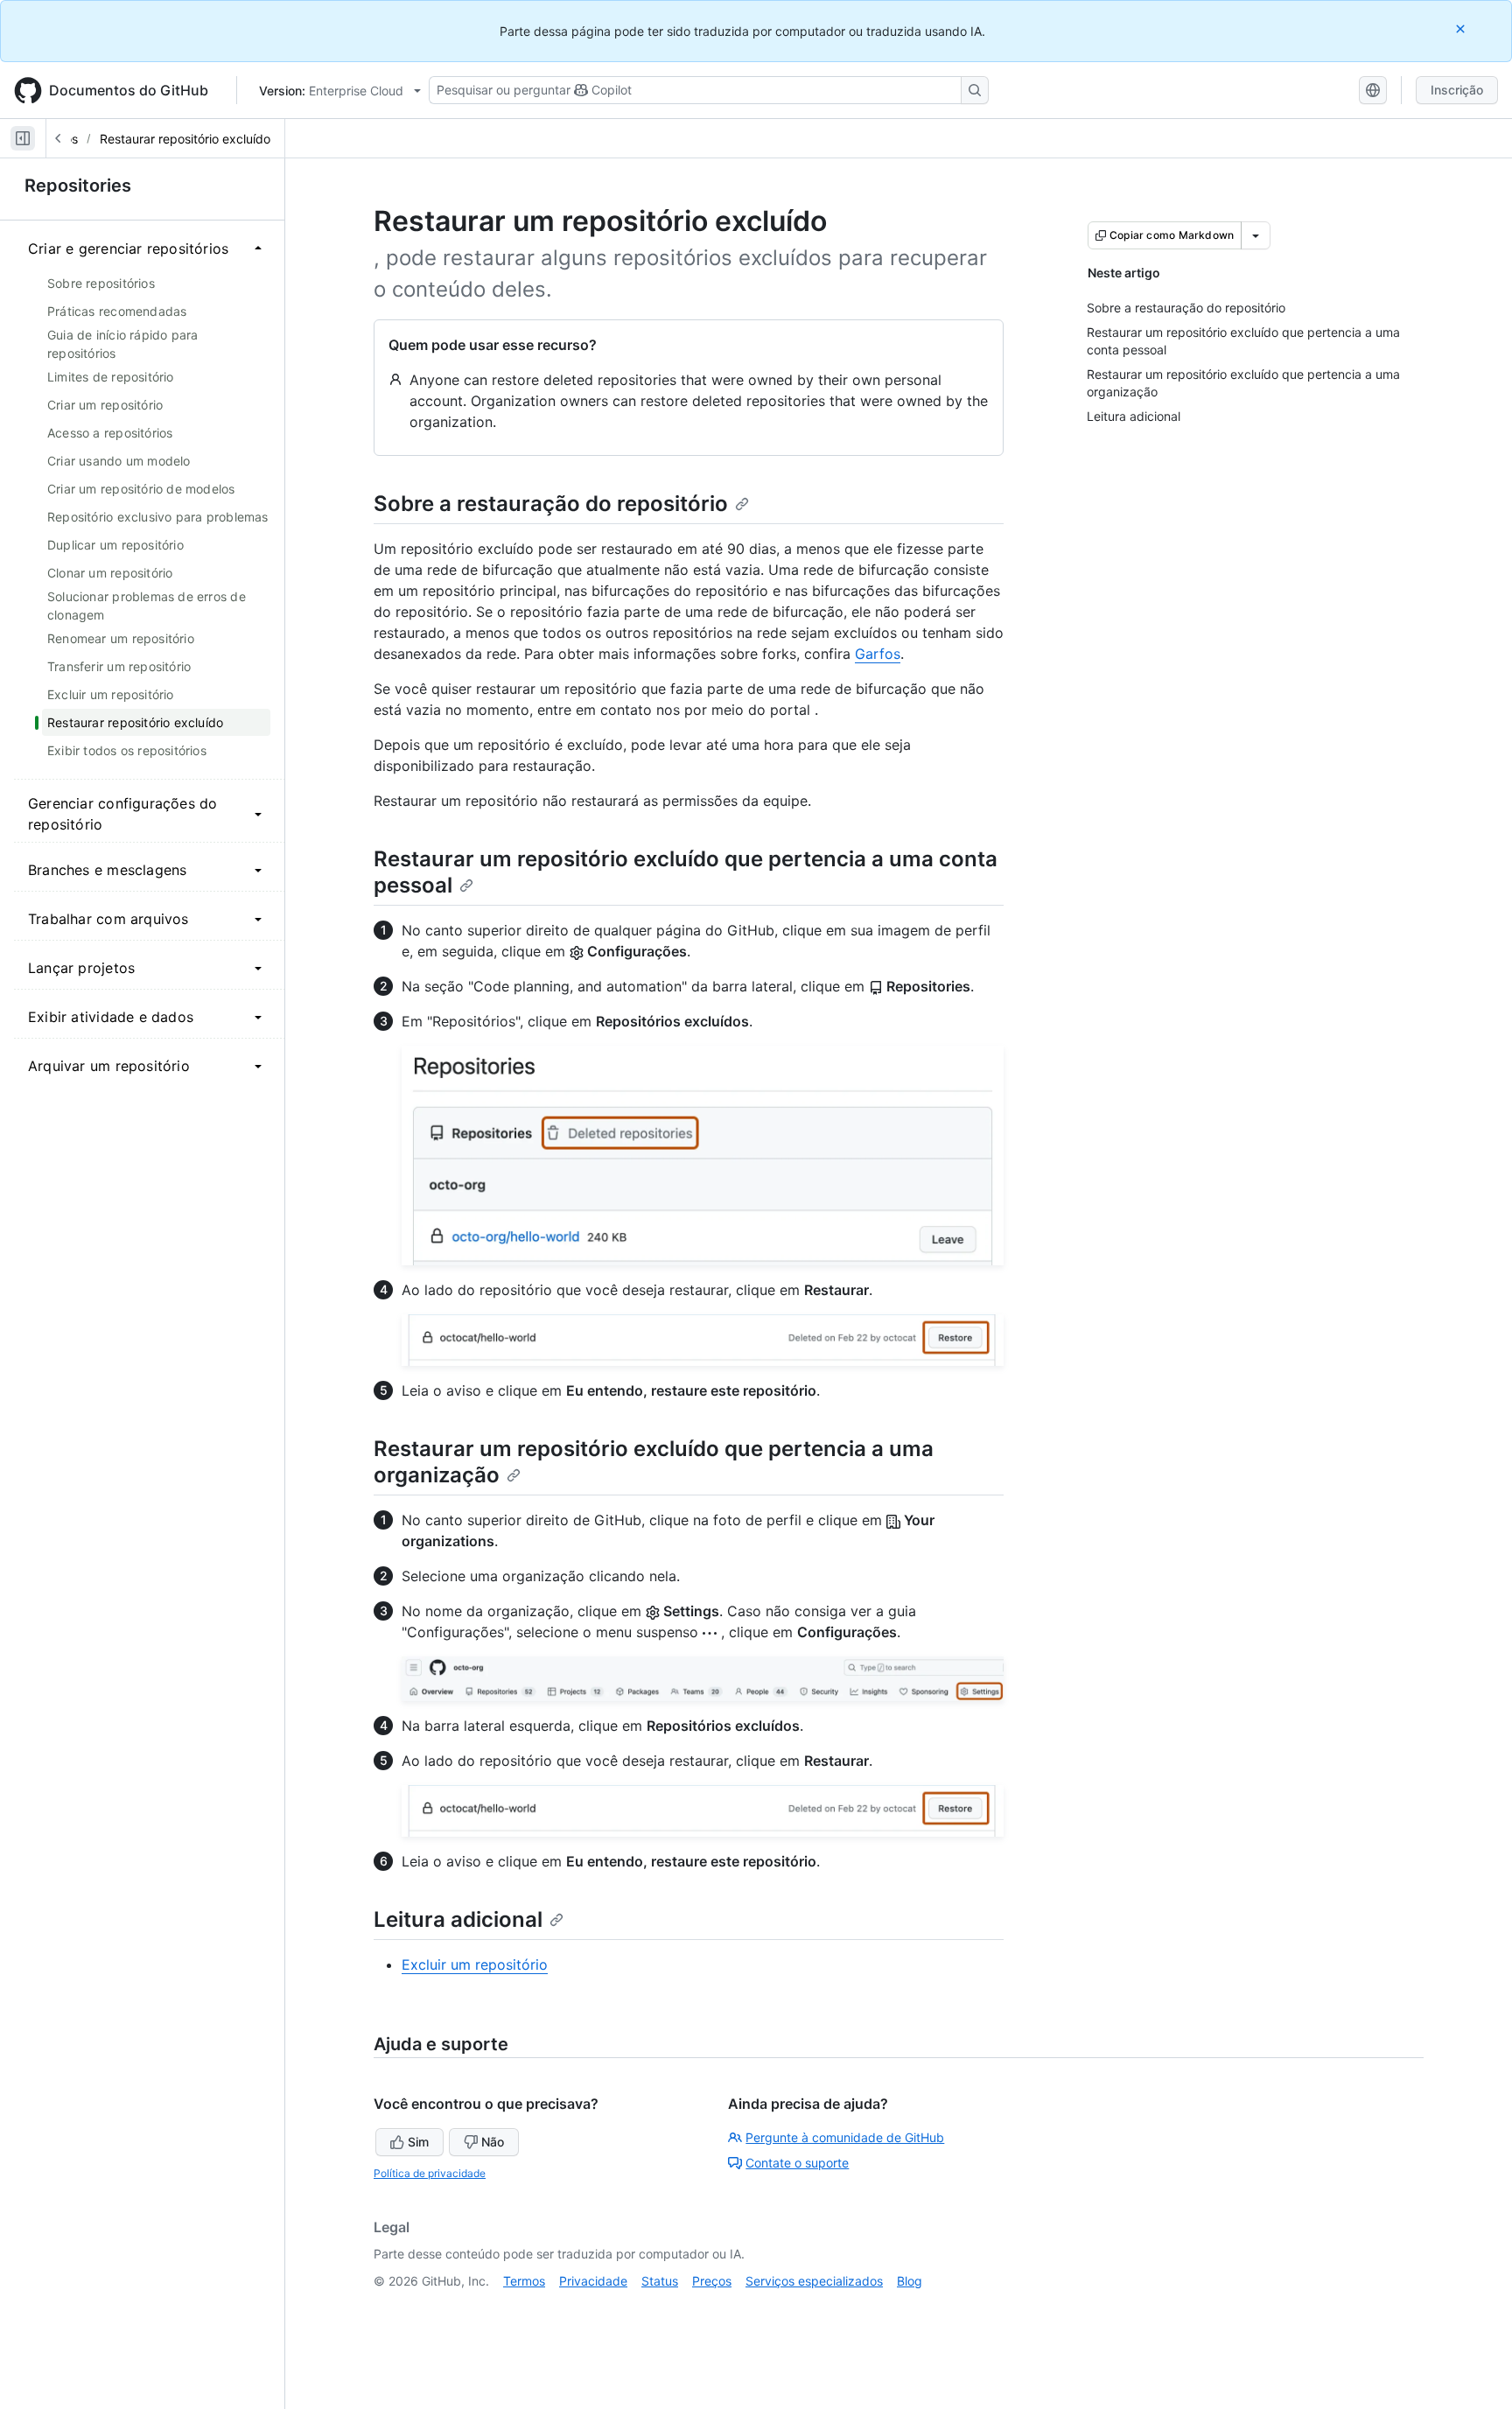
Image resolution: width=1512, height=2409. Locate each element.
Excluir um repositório (475, 1964)
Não (493, 2142)
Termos (524, 2281)
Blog (910, 2281)
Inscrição (1457, 90)
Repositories (78, 186)
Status (660, 2281)
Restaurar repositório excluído (185, 139)
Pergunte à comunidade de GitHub (845, 2137)
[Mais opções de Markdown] (1256, 235)
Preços (712, 2281)
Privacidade (593, 2281)
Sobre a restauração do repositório (551, 504)
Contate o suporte (797, 2163)
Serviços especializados (814, 2281)
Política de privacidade (430, 2173)
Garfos (878, 654)
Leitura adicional (458, 1919)
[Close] (1462, 28)
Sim (418, 2142)
